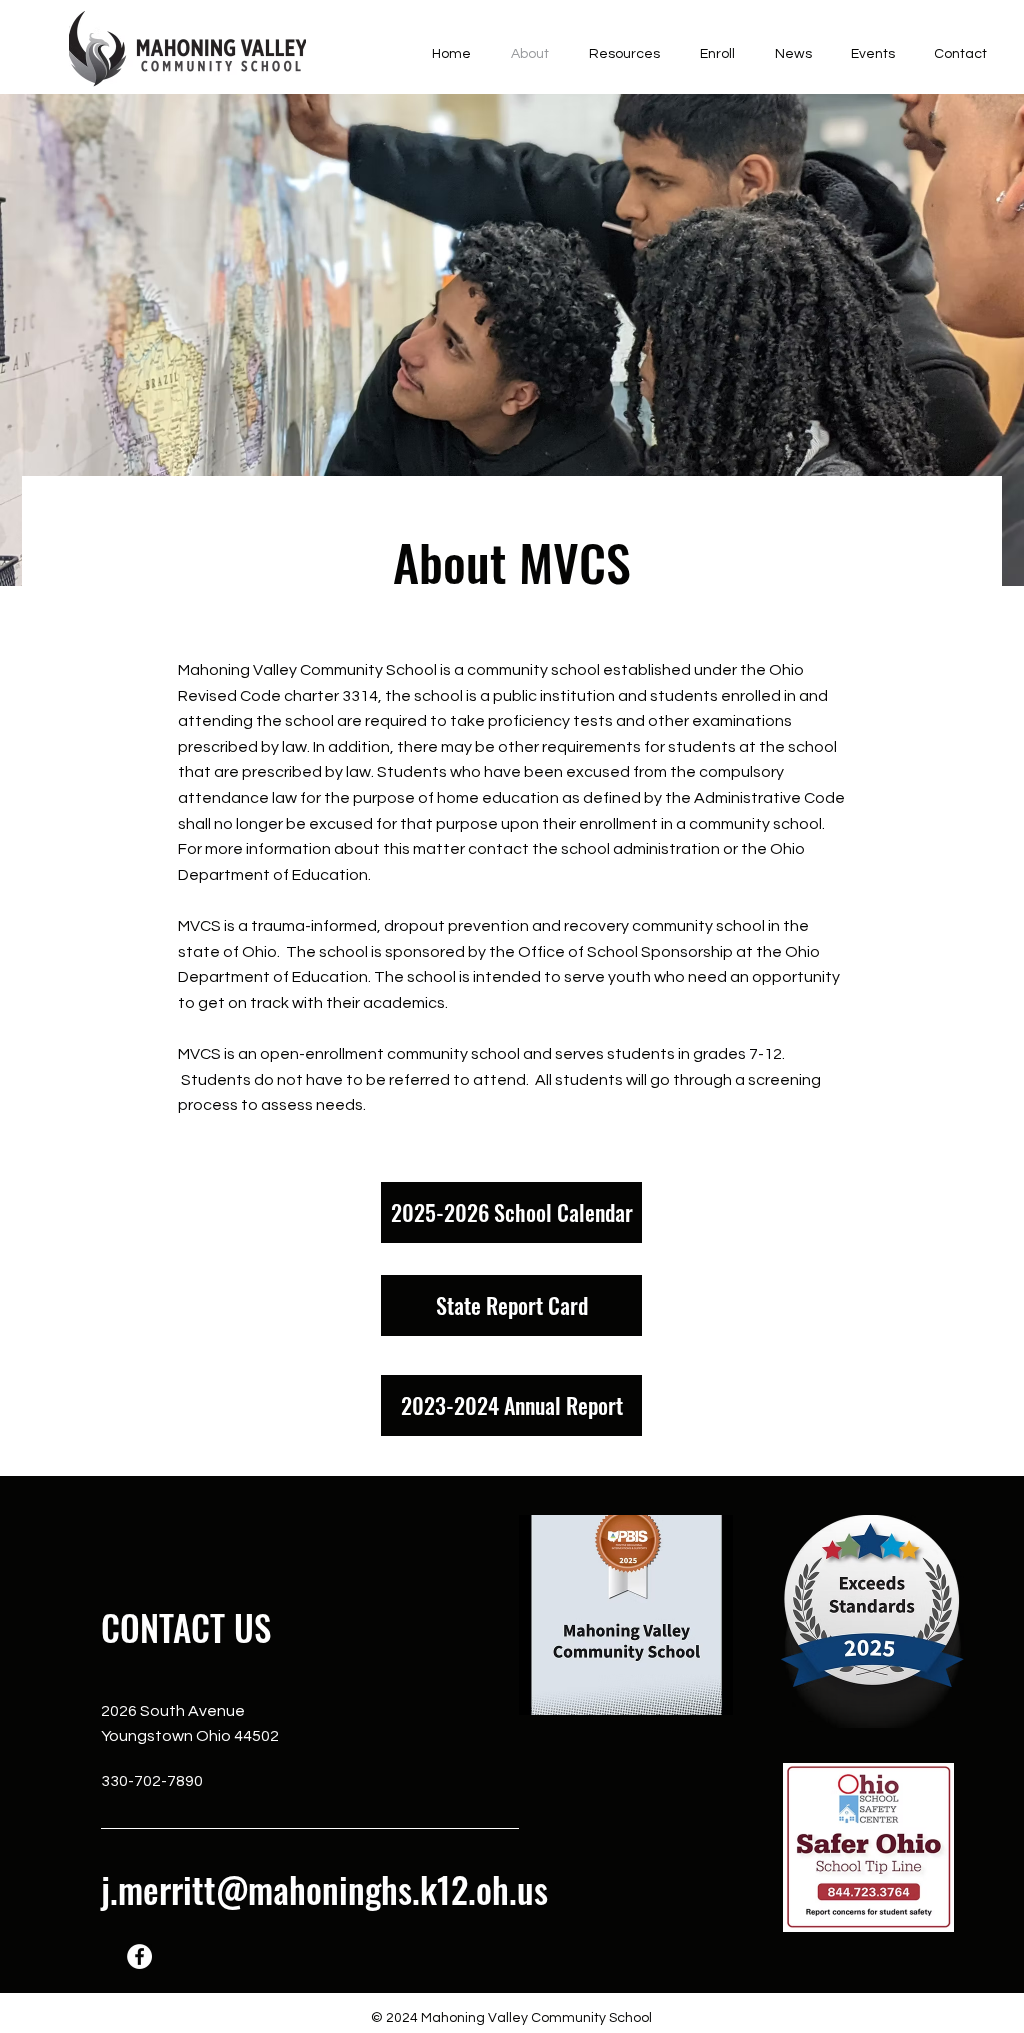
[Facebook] (139, 1956)
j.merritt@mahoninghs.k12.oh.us (324, 1889)
